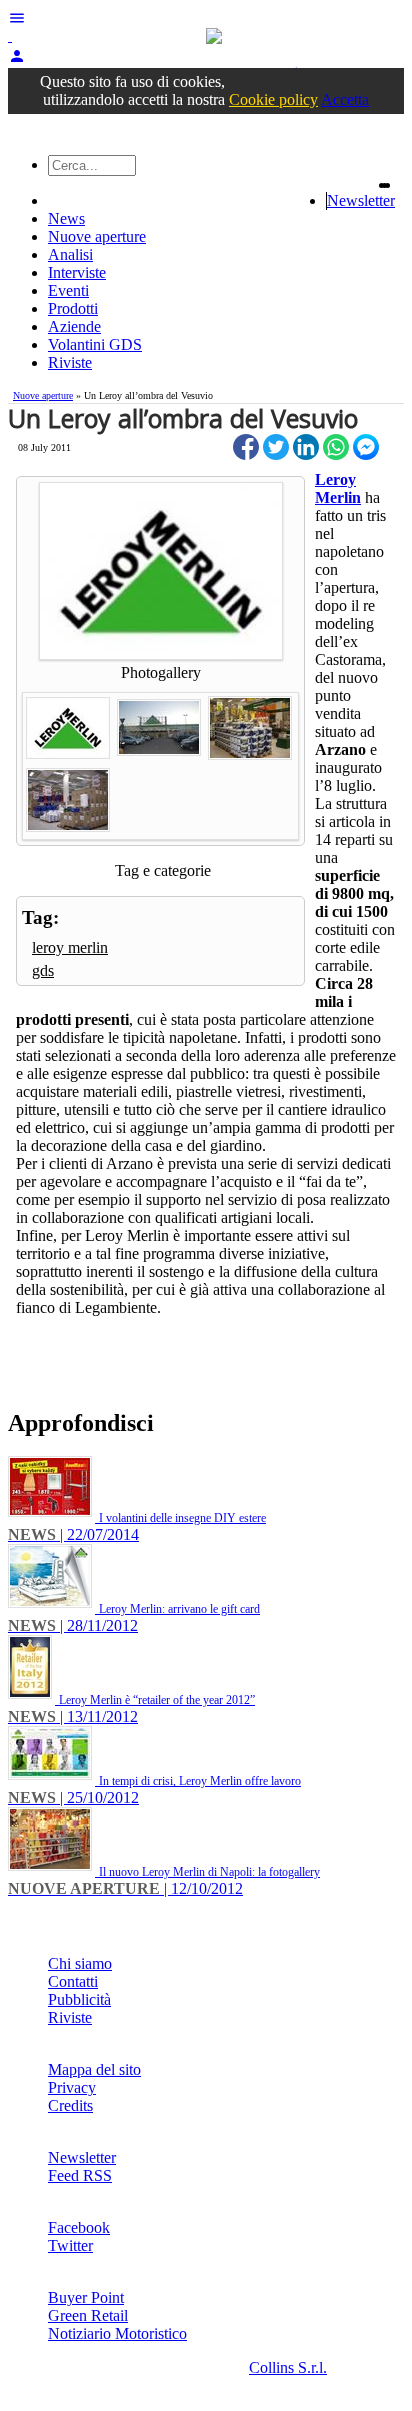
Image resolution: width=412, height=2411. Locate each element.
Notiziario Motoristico (117, 2333)
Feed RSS (80, 2175)
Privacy (72, 2087)
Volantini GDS (95, 344)
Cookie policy (273, 99)
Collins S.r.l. (288, 2367)
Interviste (77, 272)
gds (43, 970)
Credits (70, 2105)
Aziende (74, 326)
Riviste (70, 362)
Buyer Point (86, 2297)
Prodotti (73, 308)
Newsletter (361, 200)
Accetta (345, 99)
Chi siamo (80, 1963)
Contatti (73, 1981)
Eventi (68, 290)
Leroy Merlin (338, 488)
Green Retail (88, 2315)
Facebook (79, 2227)
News (66, 218)
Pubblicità (79, 1999)
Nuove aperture (97, 236)
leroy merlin (70, 947)
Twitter (70, 2245)
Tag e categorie (163, 870)
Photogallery (161, 672)
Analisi (70, 254)
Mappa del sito (94, 2069)
